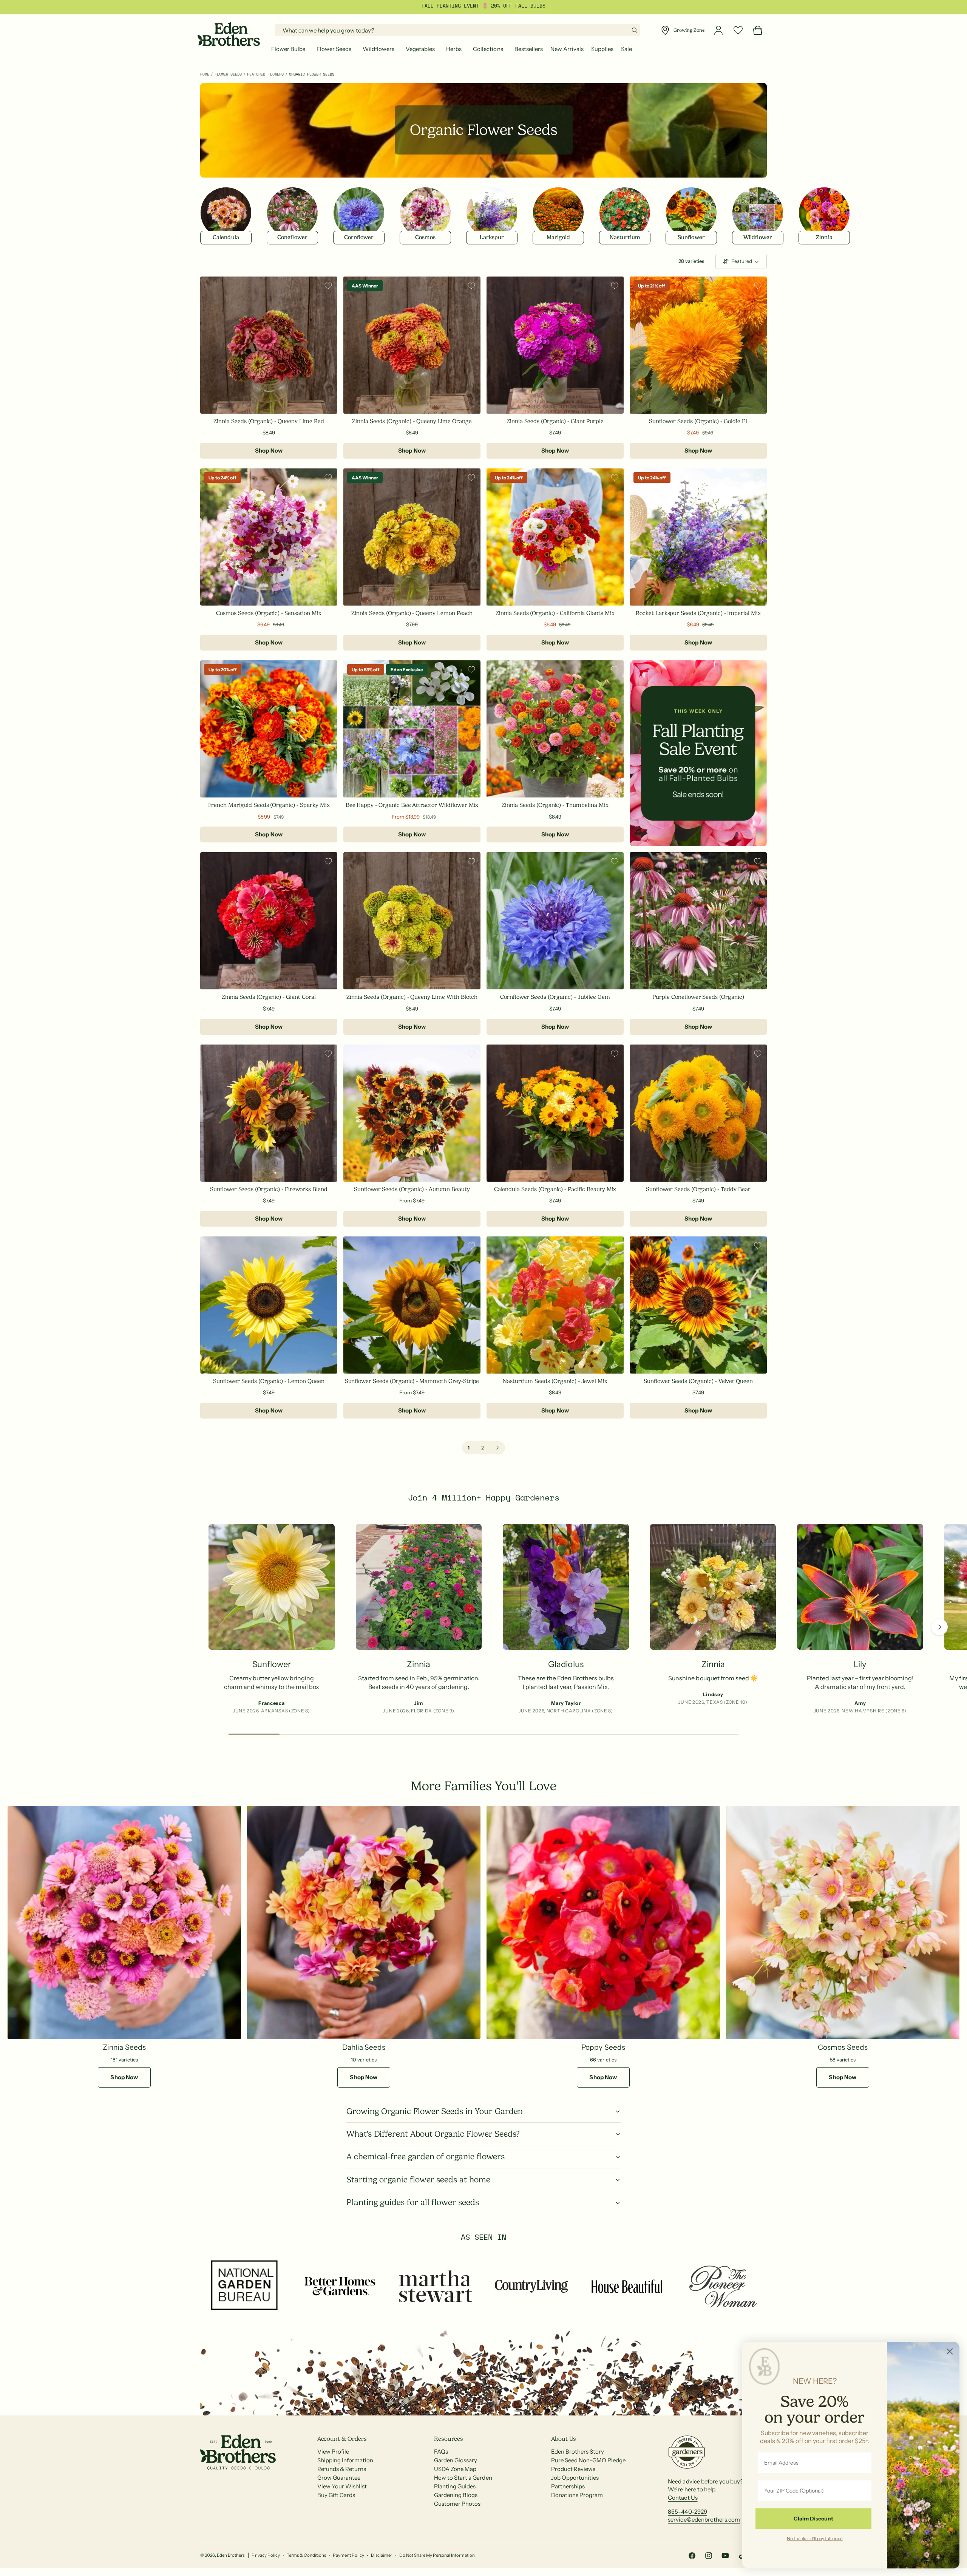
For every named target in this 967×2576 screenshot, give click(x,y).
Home (205, 74)
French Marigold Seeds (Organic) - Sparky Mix (269, 805)
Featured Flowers (265, 74)
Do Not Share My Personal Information (437, 2555)
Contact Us (683, 2498)
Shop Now (269, 450)
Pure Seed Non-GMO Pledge (588, 2460)
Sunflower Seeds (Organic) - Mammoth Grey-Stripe (412, 1381)
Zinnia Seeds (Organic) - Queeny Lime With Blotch (412, 997)
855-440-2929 (687, 2512)
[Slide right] (939, 1627)
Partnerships (568, 2486)
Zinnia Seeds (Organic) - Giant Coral (269, 997)
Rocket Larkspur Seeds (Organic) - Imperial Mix (698, 613)
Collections (488, 49)
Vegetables (420, 49)
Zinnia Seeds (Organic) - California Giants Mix (555, 613)
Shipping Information (345, 2460)
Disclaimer (382, 2555)
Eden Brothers (231, 2555)
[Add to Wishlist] (328, 286)
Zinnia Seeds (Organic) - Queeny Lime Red (269, 421)
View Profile (333, 2452)
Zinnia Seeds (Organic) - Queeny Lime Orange (412, 421)
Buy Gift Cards (336, 2495)
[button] (290, 49)
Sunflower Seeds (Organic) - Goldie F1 (698, 421)
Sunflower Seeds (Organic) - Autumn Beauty (412, 1189)
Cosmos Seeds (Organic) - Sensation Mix (269, 613)
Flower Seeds (334, 49)
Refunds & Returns (342, 2469)
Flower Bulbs (288, 49)
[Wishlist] (738, 30)
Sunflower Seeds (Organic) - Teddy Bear (698, 1189)
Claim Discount (813, 2519)
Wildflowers (378, 49)
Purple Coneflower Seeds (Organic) (698, 997)
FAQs (441, 2452)
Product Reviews (573, 2469)
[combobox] (458, 30)
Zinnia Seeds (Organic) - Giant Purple (555, 421)
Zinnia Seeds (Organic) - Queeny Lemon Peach (412, 613)
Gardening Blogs (456, 2495)
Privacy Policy (266, 2555)
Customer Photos (457, 2504)
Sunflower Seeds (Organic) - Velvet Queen (698, 1381)
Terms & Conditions (306, 2555)
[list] (483, 1621)
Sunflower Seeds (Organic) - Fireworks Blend (269, 1189)
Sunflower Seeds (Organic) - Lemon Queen (269, 1381)
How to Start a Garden (463, 2478)
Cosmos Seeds (843, 2047)
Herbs (454, 49)
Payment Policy (348, 2555)
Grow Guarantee (339, 2478)
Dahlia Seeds (364, 2047)
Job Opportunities (575, 2478)
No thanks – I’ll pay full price (815, 2538)
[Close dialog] (950, 2351)
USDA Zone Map (455, 2469)
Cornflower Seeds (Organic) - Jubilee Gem (555, 997)
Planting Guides (455, 2486)
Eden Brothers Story (578, 2452)
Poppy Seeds (603, 2047)
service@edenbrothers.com (704, 2520)
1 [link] (469, 1448)
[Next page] (497, 1448)
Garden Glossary (456, 2460)
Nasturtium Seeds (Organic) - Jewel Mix (555, 1381)
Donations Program (577, 2495)
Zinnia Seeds (124, 2047)
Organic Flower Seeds (312, 74)
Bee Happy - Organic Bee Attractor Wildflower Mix (412, 805)
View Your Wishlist (342, 2486)
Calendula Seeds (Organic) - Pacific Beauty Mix (555, 1189)
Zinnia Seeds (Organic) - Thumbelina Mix (555, 805)
